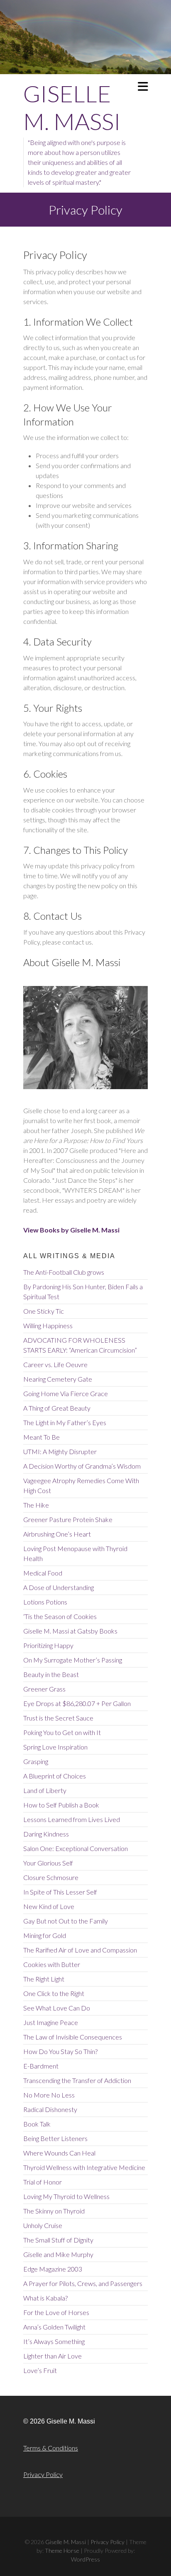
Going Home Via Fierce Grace (66, 1393)
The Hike (36, 1505)
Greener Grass (44, 1689)
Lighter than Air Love (53, 2356)
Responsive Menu (143, 86)
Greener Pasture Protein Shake (68, 1519)
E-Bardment (41, 2066)
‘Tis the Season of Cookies (60, 1616)
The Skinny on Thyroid (54, 2211)
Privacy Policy (43, 2474)
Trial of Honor (43, 2182)
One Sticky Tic (44, 1311)
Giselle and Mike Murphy (58, 2254)
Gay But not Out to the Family (66, 1921)
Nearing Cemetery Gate (58, 1379)
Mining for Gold (45, 1935)
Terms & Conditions (51, 2448)
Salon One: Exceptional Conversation (76, 1848)
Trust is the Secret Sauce (58, 1718)
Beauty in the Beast (51, 1674)
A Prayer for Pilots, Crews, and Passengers (83, 2283)
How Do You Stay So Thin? (60, 2051)
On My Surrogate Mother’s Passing (73, 1660)
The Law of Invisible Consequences (73, 2037)
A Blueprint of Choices (55, 1776)
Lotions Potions (45, 1602)
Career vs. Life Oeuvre (55, 1364)
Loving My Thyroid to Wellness (66, 2196)
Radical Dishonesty (50, 2109)
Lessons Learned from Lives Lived (72, 1819)
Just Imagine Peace (51, 2022)
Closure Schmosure (51, 1877)
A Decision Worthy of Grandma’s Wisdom (82, 1466)
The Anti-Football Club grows (64, 1272)
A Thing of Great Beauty (57, 1408)
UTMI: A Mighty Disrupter (60, 1451)
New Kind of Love (49, 1906)
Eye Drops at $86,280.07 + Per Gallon (77, 1703)
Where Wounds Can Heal (59, 2153)
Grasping (36, 1761)
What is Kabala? (45, 2298)
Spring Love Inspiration (55, 1747)
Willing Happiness (48, 1325)
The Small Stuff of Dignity (58, 2240)
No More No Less (49, 2095)
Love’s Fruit (40, 2370)
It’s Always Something (54, 2341)
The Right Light (44, 1979)
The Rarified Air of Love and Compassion (80, 1950)
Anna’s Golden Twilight (54, 2327)
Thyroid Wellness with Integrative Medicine (84, 2167)
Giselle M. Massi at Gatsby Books (70, 1631)
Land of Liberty (45, 1790)
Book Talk (37, 2124)
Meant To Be (42, 1437)
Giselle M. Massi (72, 107)
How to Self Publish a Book (61, 1805)
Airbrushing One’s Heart (57, 1534)
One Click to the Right (54, 1993)
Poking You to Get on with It (62, 1732)
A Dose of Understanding (59, 1587)
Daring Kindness (46, 1834)
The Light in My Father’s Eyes (65, 1422)
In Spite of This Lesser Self (60, 1892)
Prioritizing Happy (48, 1645)
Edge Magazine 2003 (53, 2269)
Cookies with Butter (52, 1964)
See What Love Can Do (57, 2008)
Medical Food (43, 1573)
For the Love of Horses (56, 2312)
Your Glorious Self (48, 1863)
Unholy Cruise (43, 2225)
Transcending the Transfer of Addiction (77, 2080)
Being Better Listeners (55, 2138)
